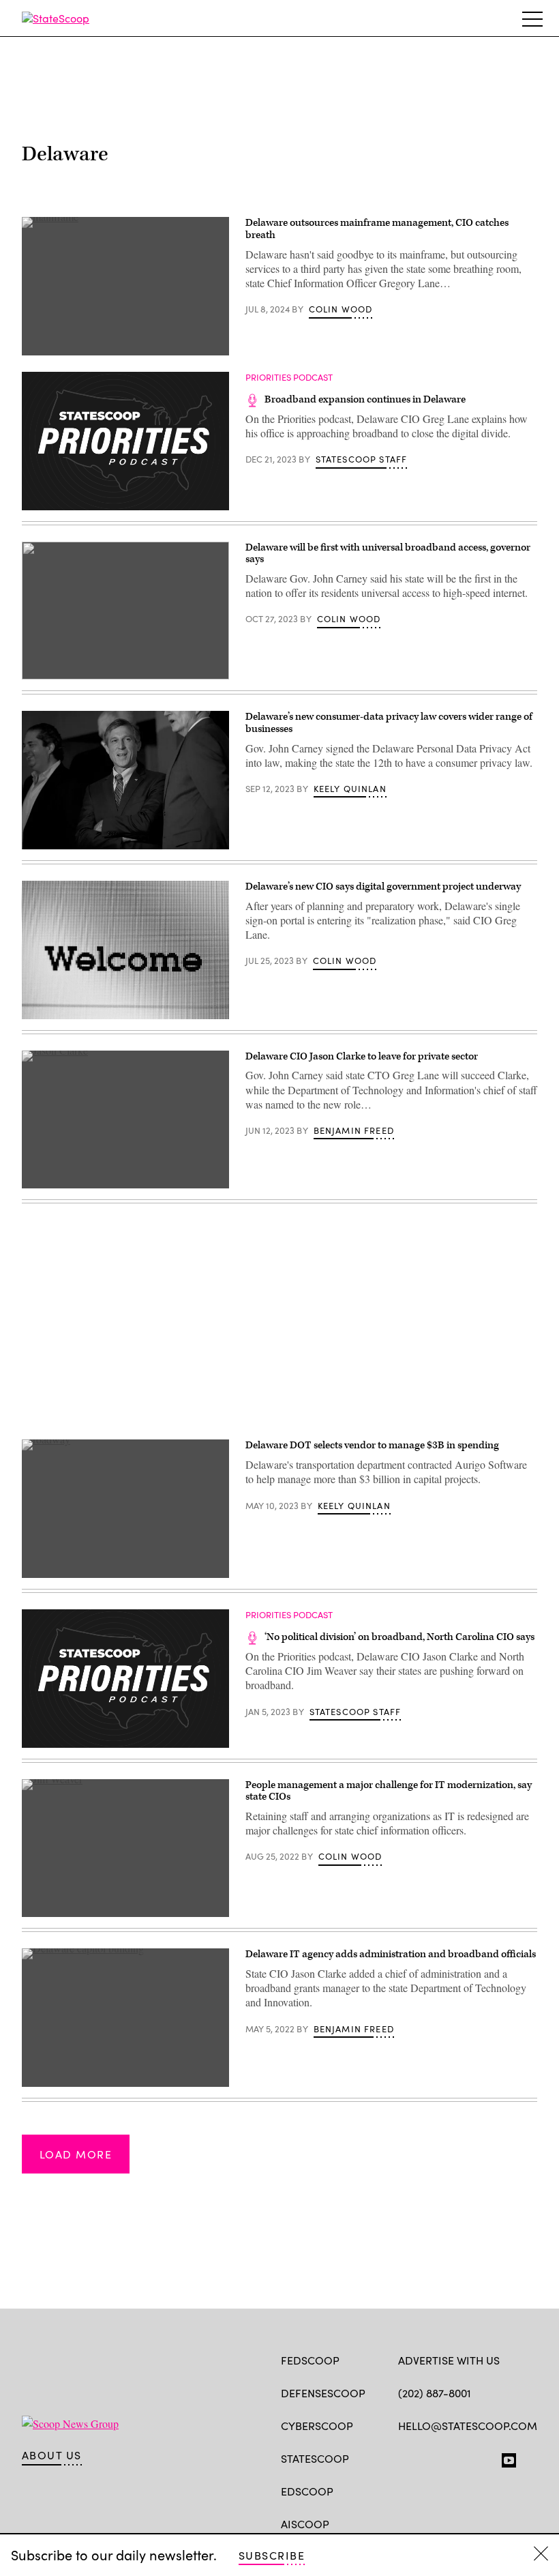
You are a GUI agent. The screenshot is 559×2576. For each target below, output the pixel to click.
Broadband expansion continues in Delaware (365, 399)
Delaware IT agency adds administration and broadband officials (391, 1954)
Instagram (484, 2457)
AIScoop (305, 2524)
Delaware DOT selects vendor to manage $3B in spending (372, 1445)
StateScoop (315, 2458)
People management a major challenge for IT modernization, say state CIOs (389, 1791)
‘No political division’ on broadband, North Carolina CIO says (399, 1637)
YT (505, 2457)
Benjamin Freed (354, 1130)
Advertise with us (449, 2360)
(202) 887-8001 (435, 2393)
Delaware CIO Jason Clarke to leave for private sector (362, 1056)
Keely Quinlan (350, 789)
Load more (76, 2154)
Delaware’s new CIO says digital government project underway (383, 887)
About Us (52, 2455)
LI (453, 2457)
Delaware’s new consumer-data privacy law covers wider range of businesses (389, 723)
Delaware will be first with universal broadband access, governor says (388, 554)
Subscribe (272, 2555)
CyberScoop (317, 2426)
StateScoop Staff (362, 459)
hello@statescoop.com (468, 2426)
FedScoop (310, 2360)
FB (405, 2457)
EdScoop (307, 2491)
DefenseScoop (323, 2393)
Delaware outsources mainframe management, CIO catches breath (377, 229)
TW (431, 2457)
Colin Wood (341, 309)
